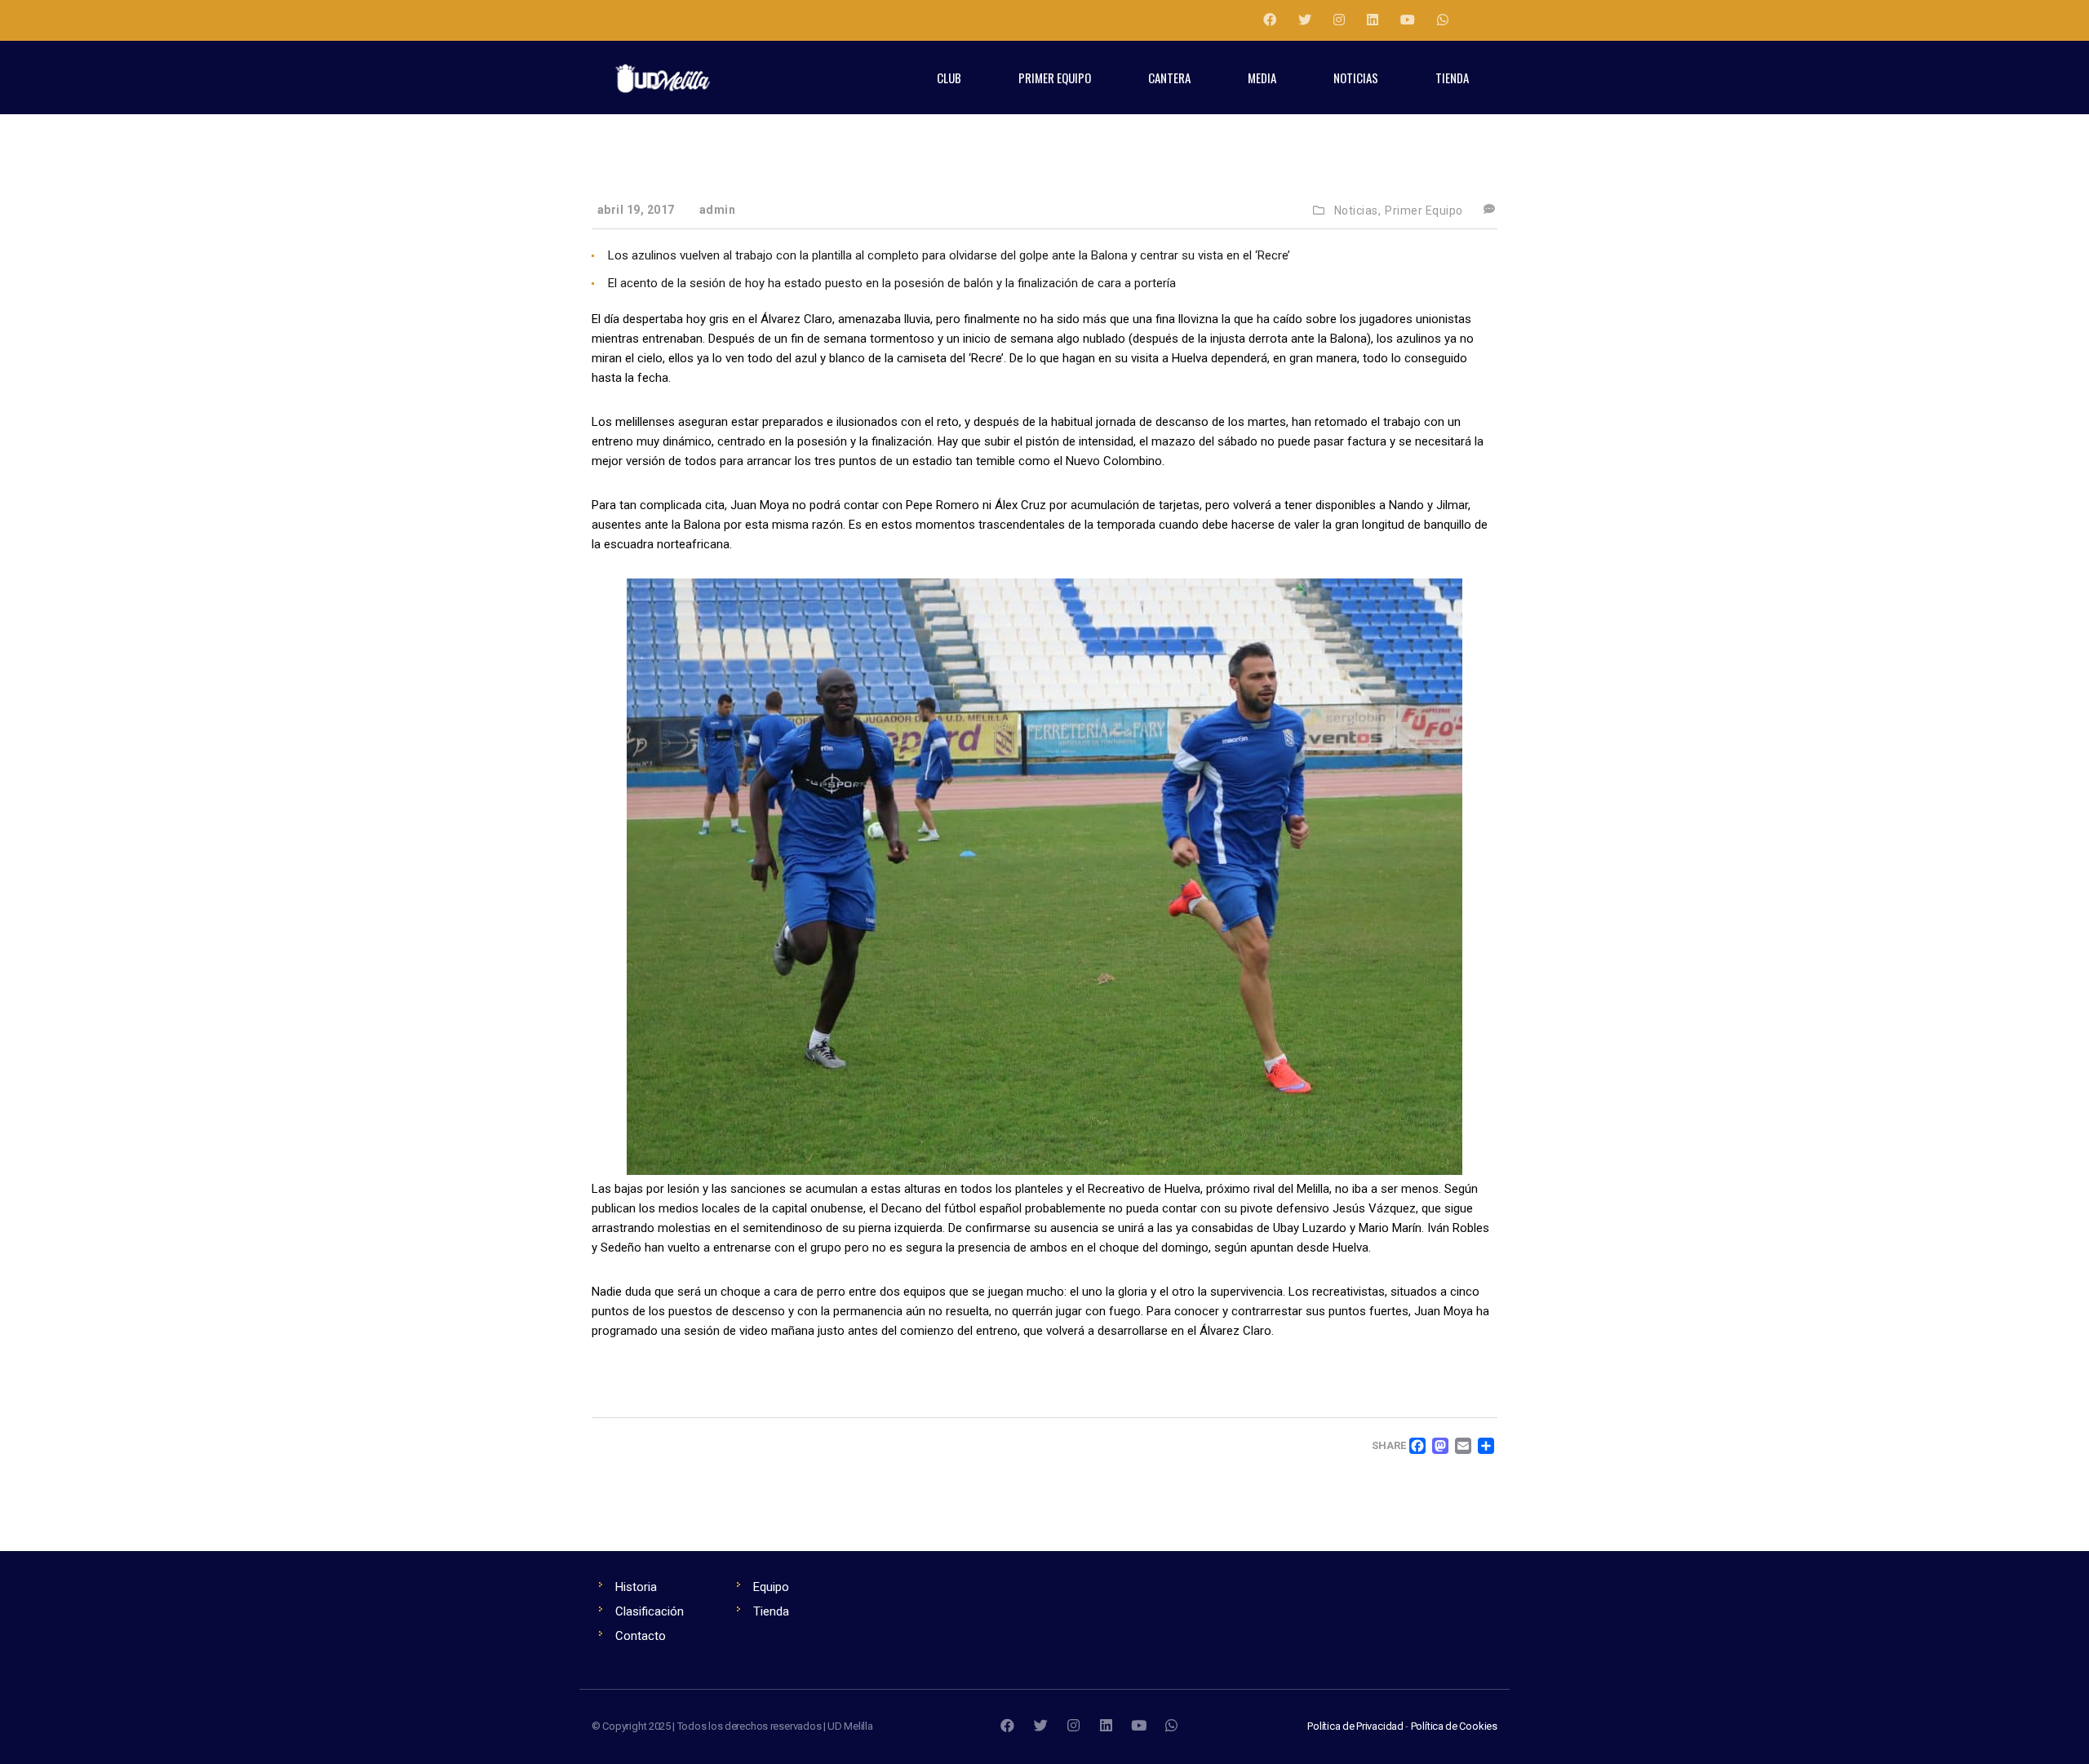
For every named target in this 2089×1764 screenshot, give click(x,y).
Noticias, (1358, 211)
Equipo (771, 1587)
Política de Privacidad (1355, 1726)
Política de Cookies (1454, 1726)
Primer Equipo (1424, 211)
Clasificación (650, 1611)
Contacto (641, 1636)
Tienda (771, 1611)
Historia (636, 1587)
